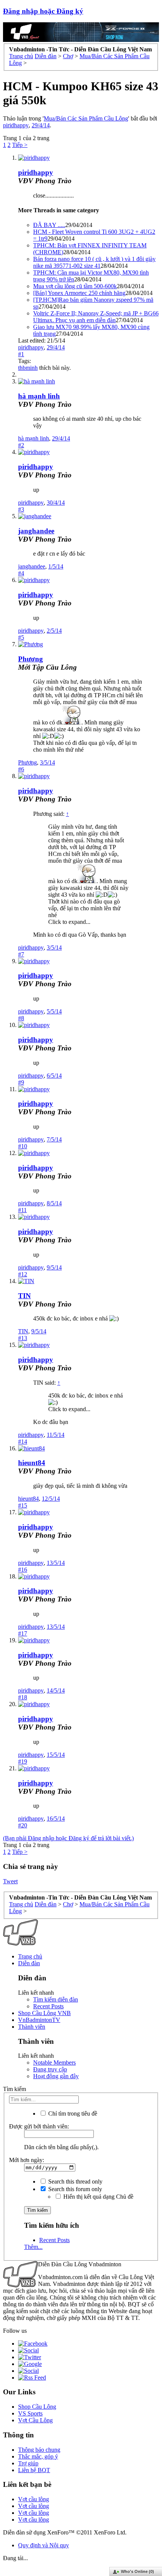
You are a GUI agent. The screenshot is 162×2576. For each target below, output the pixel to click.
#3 (21, 509)
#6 (21, 769)
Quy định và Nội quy (44, 2545)
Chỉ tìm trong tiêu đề (72, 2113)
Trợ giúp (28, 2463)
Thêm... (33, 2247)
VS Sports (30, 2413)
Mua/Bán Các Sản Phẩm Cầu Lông (86, 118)
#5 (21, 637)
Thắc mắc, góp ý (38, 2456)
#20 (23, 1825)
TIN (24, 1296)
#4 (21, 573)
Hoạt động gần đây (56, 2076)
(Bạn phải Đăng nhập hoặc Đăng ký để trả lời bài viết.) (68, 1838)
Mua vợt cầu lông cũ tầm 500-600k (75, 286)
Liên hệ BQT (34, 2470)
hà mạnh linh (39, 396)
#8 (21, 1018)
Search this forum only (74, 2189)
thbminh (28, 368)
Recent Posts (48, 2006)
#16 (23, 1570)
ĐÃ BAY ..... (49, 225)
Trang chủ (30, 1956)
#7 (21, 954)
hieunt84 (32, 1463)
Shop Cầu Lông (37, 2407)
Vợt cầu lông (34, 2499)
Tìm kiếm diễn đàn (56, 1999)
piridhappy (16, 125)
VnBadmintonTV (39, 2020)
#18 (23, 1697)
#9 (21, 1082)
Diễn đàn (29, 1963)
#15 (23, 1505)
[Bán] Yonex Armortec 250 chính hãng (79, 293)
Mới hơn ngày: (27, 2160)
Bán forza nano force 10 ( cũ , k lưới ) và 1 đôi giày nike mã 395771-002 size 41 (94, 262)
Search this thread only (75, 2181)
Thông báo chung (39, 2450)
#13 (23, 1338)
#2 (21, 445)
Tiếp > (20, 145)
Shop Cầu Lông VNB (44, 2013)
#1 (21, 354)
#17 (23, 1633)
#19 (23, 1761)
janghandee (36, 531)
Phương (31, 659)
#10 (23, 1146)
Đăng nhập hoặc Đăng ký (43, 11)
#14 (23, 1442)
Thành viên (32, 2027)
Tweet (10, 1881)
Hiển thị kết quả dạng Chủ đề (98, 2197)
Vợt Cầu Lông (35, 2420)
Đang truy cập (50, 2069)
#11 (22, 1210)
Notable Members (54, 2062)
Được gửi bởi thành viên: (39, 2126)
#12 (23, 1274)
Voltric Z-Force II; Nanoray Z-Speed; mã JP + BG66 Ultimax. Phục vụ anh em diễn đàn (96, 317)
